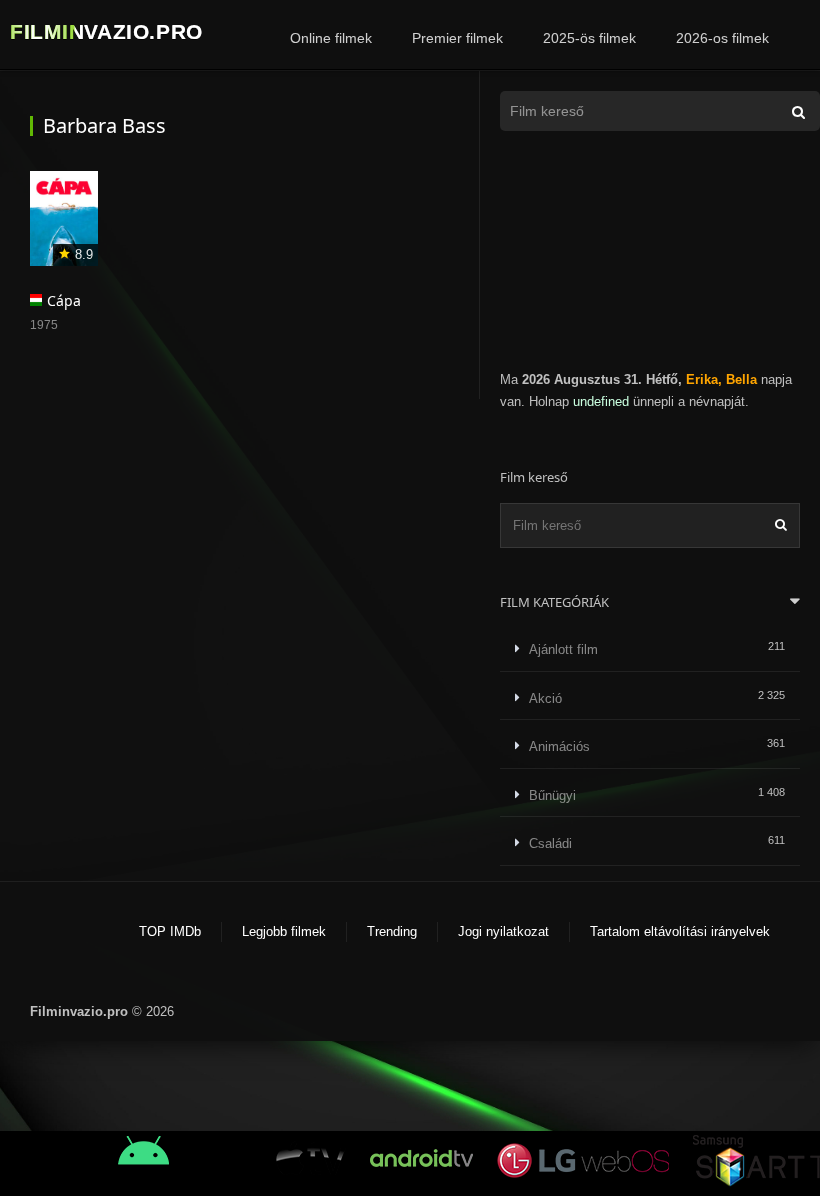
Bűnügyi (552, 795)
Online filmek (331, 38)
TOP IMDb (170, 931)
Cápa (64, 300)
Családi (550, 843)
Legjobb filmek (284, 931)
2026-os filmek (722, 38)
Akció (545, 698)
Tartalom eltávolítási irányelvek (680, 931)
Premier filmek (457, 38)
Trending (392, 931)
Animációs (559, 746)
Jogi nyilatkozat (503, 931)
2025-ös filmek (589, 38)
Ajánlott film (563, 649)
